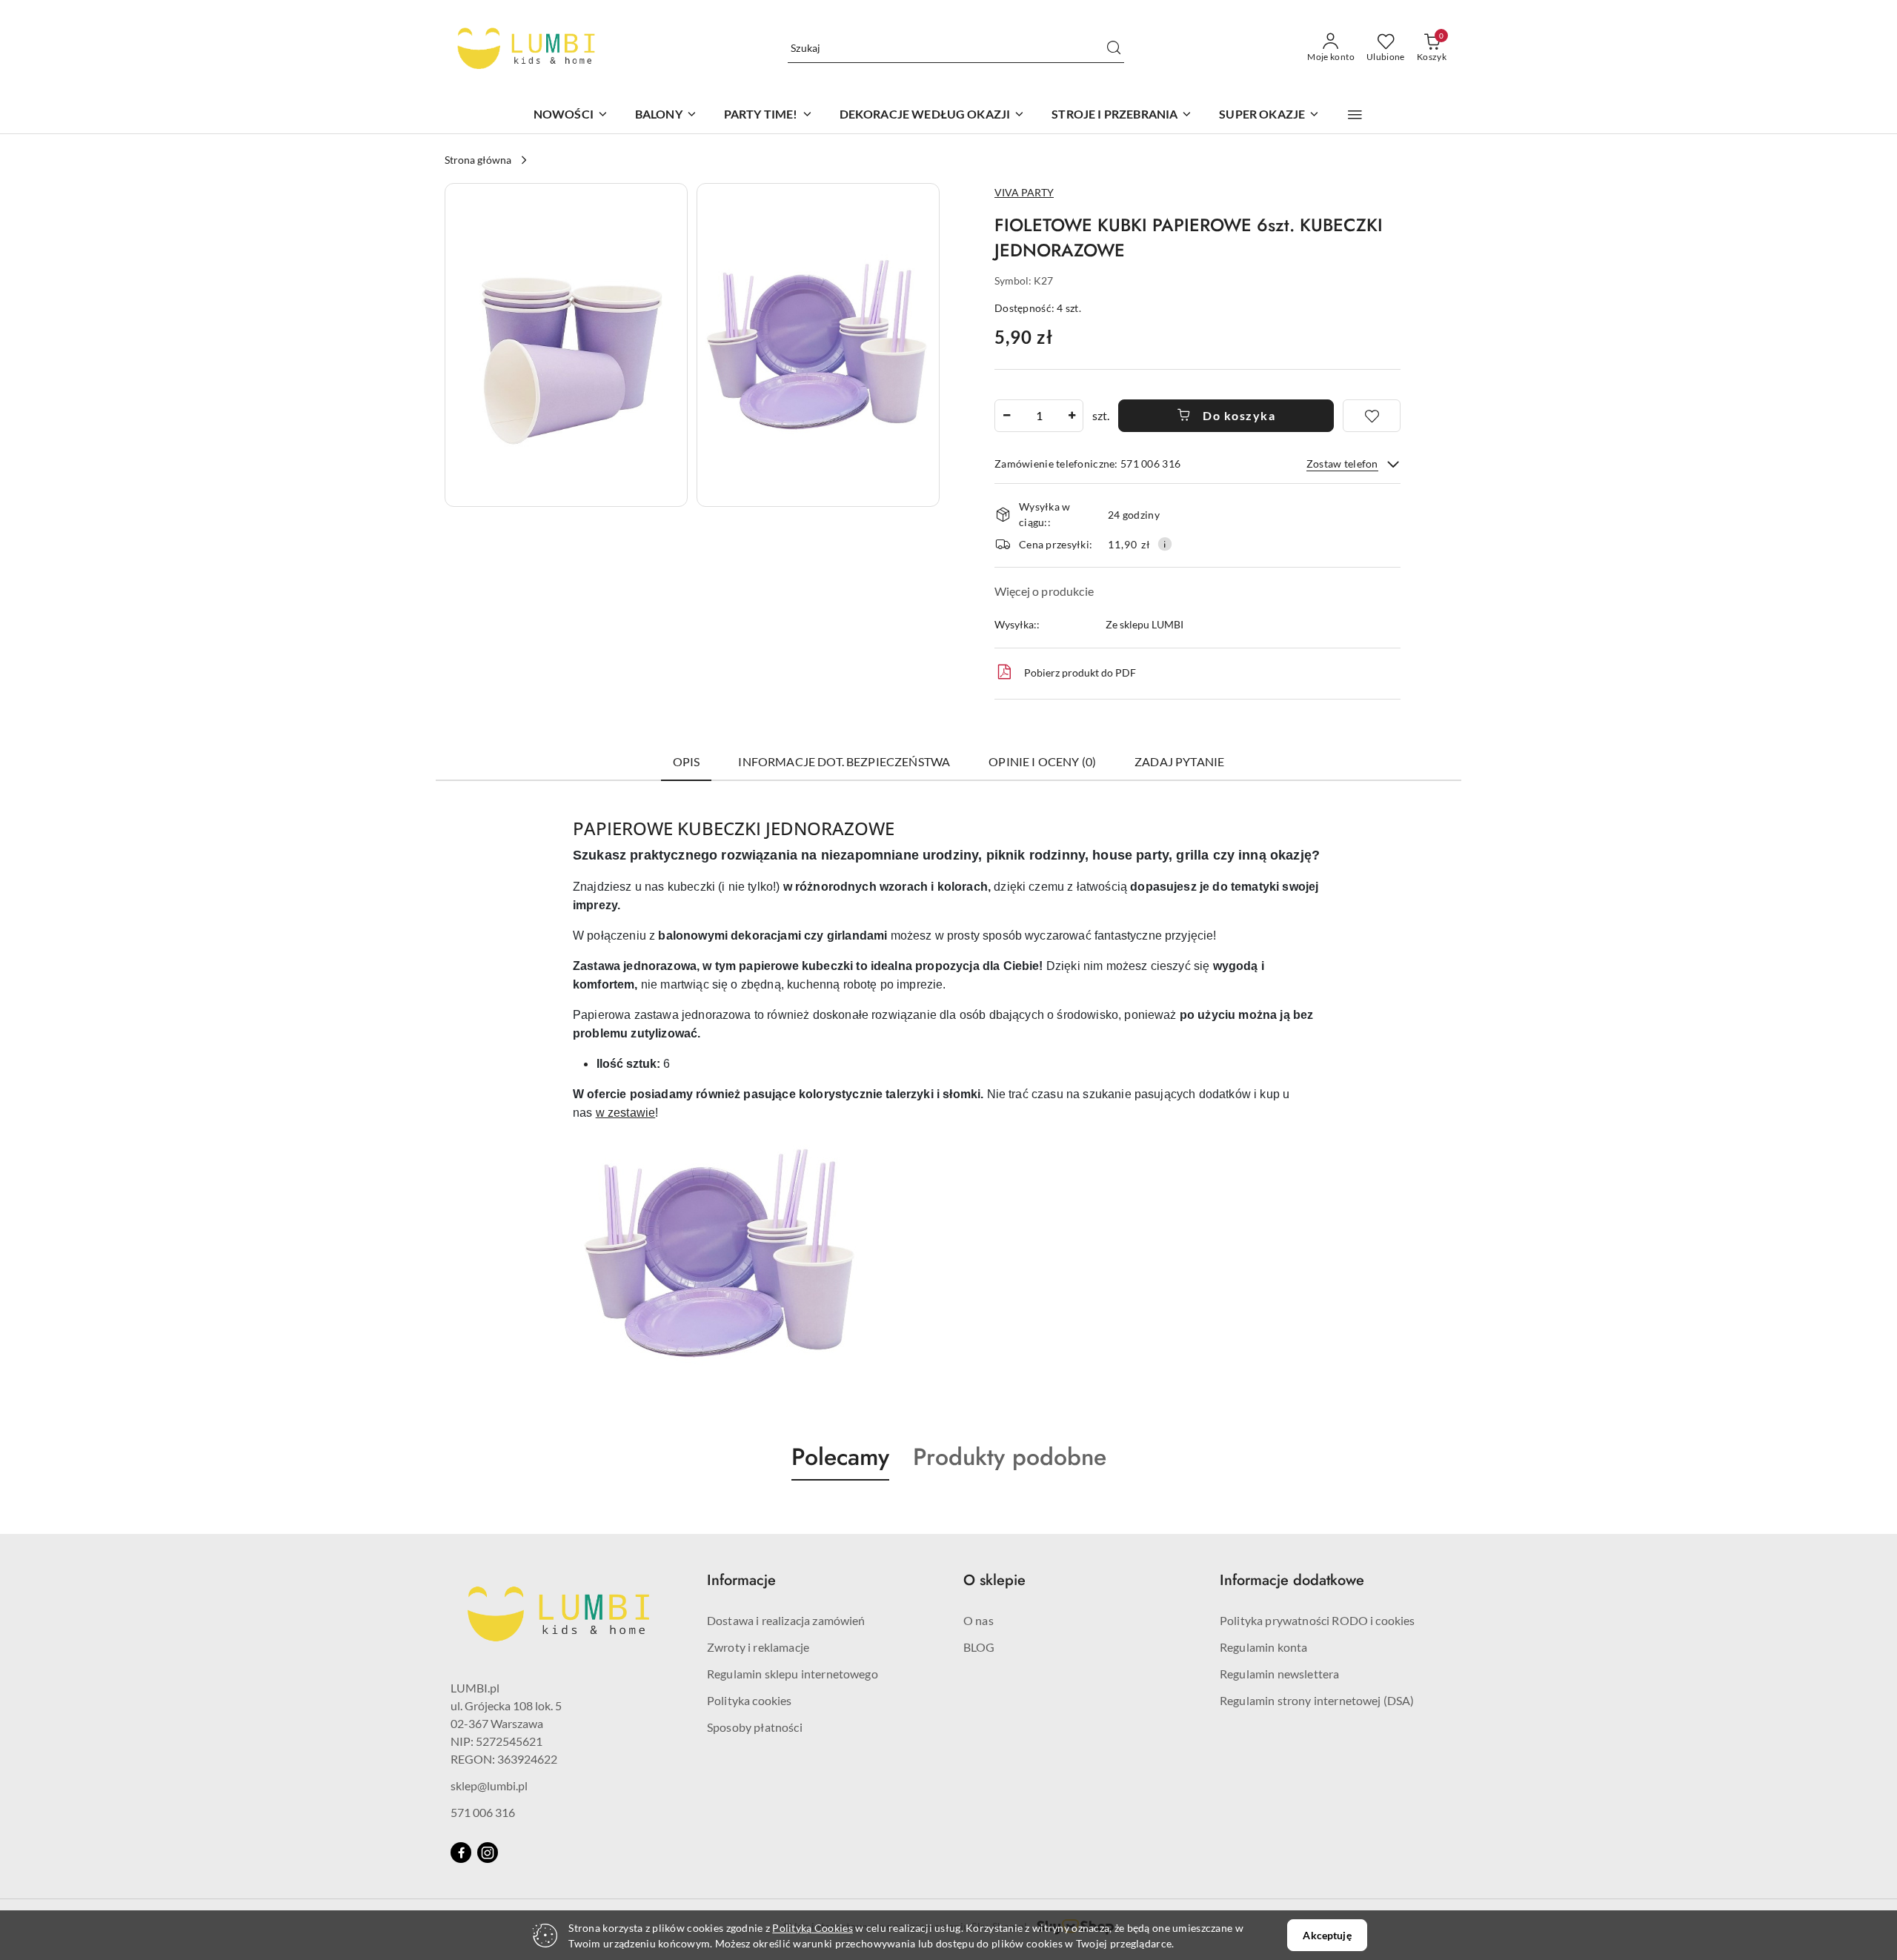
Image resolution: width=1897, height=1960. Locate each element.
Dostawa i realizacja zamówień (786, 1620)
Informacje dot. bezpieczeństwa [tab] (844, 761)
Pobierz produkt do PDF (1080, 672)
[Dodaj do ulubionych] (1372, 416)
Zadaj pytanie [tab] (1179, 761)
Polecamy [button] (840, 1457)
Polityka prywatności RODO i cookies (1318, 1620)
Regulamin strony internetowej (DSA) (1317, 1700)
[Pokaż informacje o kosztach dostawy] (1165, 544)
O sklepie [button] (994, 1580)
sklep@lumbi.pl (489, 1785)
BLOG (979, 1647)
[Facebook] (461, 1853)
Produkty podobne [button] (1010, 1457)
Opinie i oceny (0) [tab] (1042, 761)
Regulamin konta (1263, 1647)
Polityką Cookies (812, 1928)
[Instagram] (488, 1853)
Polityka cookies (750, 1700)
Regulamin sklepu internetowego (793, 1674)
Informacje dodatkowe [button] (1292, 1580)
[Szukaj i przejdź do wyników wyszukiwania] (1114, 48)
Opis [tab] (687, 761)
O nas (979, 1620)
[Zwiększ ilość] (1072, 416)
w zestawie (626, 1113)
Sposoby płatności (755, 1727)
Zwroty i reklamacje (758, 1647)
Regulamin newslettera (1279, 1674)
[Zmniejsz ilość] (1006, 416)
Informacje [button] (741, 1580)
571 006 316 (483, 1812)
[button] (1355, 115)
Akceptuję (1327, 1935)
